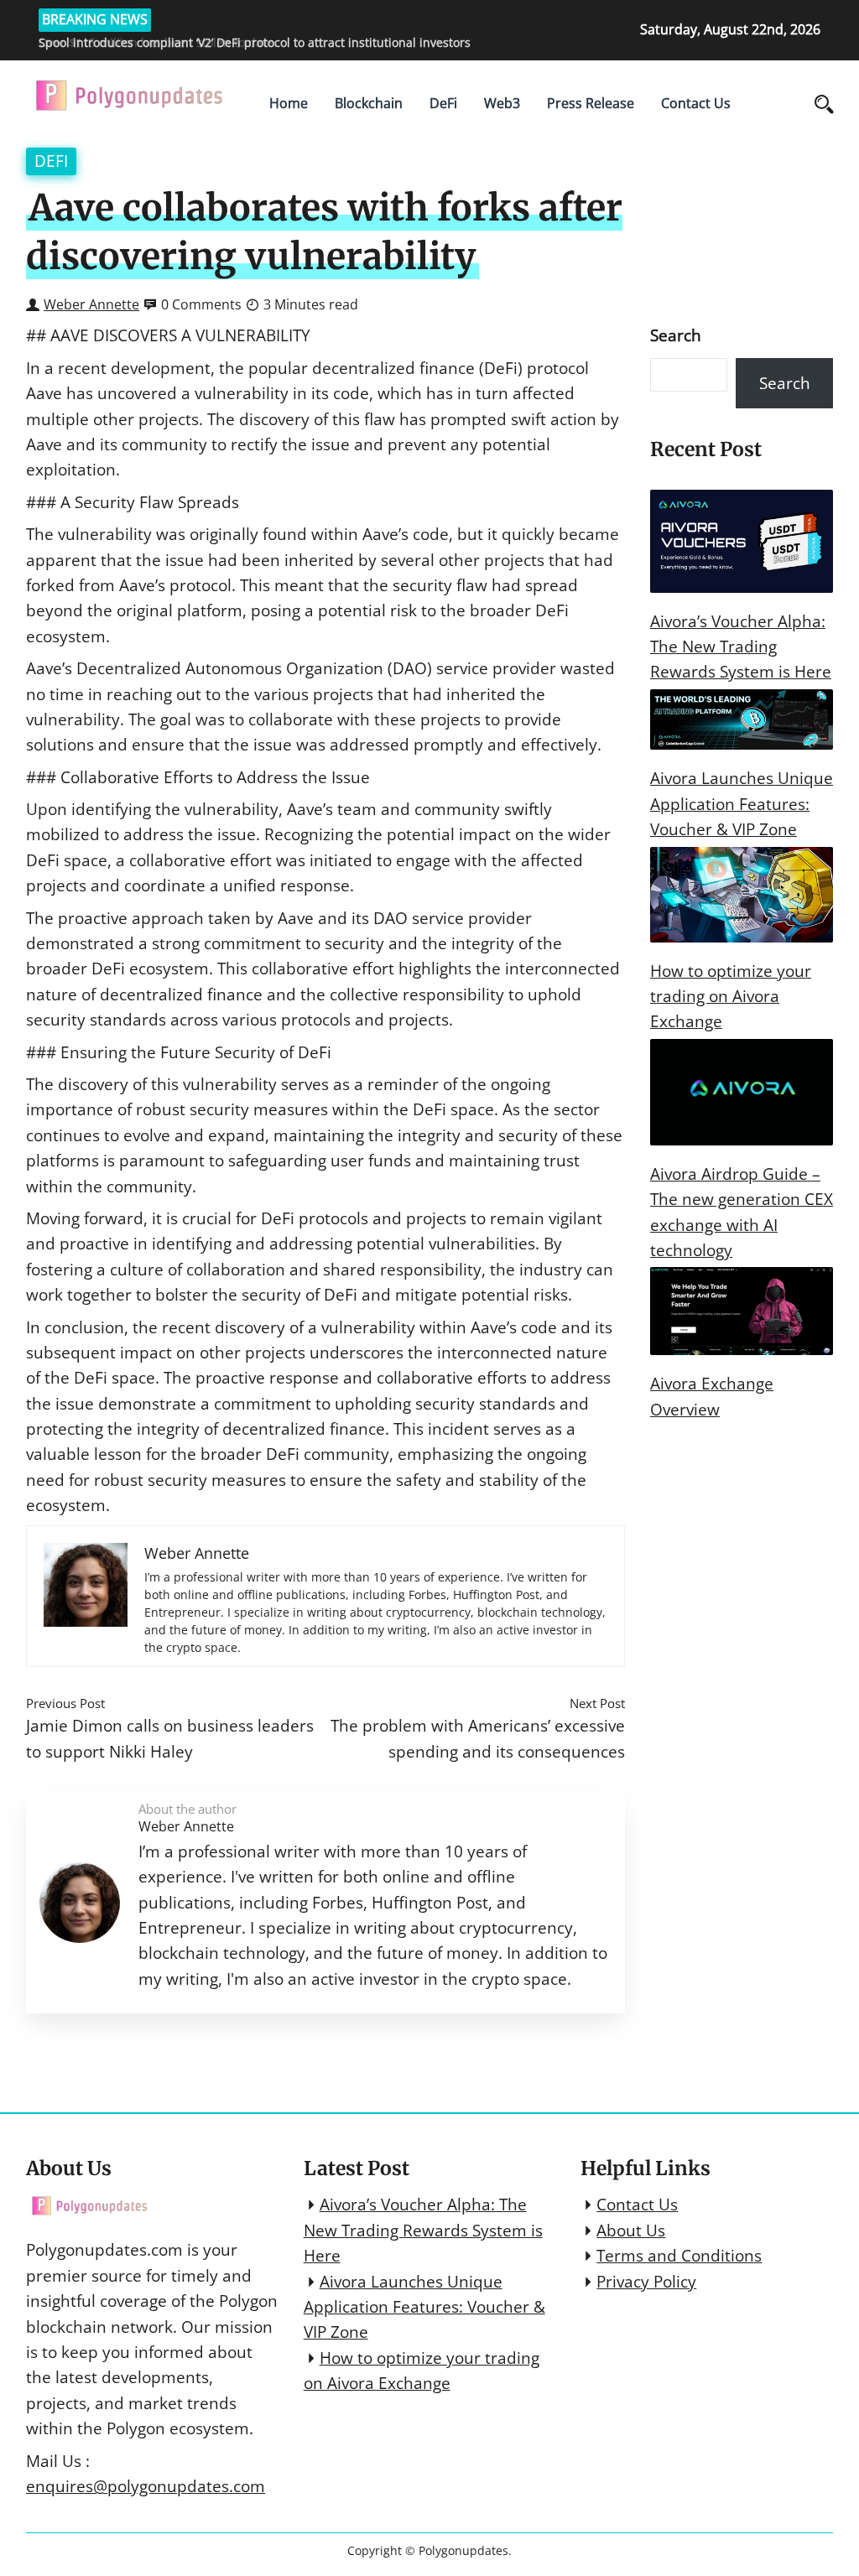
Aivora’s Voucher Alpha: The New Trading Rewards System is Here (741, 647)
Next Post (597, 1703)
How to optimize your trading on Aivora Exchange (731, 997)
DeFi (443, 103)
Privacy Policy (646, 2282)
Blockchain (369, 103)
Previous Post (65, 1703)
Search (676, 335)
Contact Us (696, 103)
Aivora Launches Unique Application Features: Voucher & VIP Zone (742, 804)
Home (289, 103)
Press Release (591, 103)
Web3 (502, 103)
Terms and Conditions (679, 2256)
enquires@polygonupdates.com (146, 2486)
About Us (631, 2231)
